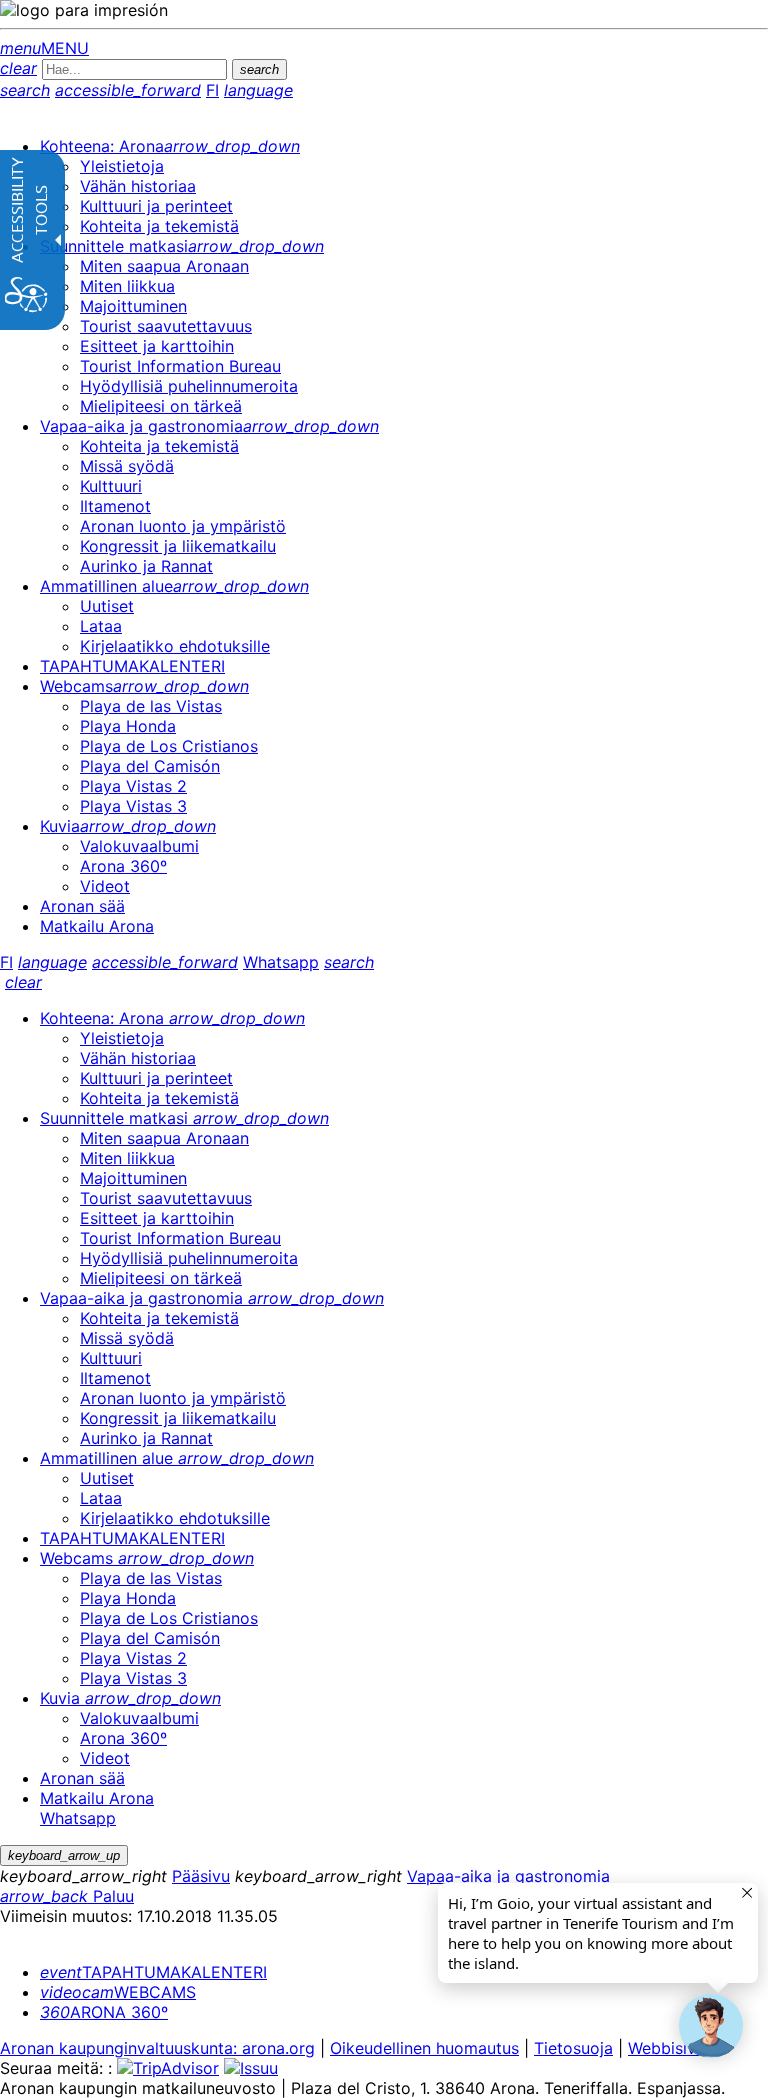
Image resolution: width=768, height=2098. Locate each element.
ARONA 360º (104, 2012)
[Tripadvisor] (168, 2068)
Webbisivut (669, 2048)
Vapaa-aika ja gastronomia (508, 1876)
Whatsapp (281, 962)
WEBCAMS (118, 1992)
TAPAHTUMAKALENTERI (153, 1972)
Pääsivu (201, 1876)
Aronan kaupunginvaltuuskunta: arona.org (157, 2048)
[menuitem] (170, 146)
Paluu (67, 1896)
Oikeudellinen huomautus (424, 2048)
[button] (711, 2026)
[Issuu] (251, 2068)
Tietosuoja (573, 2048)
